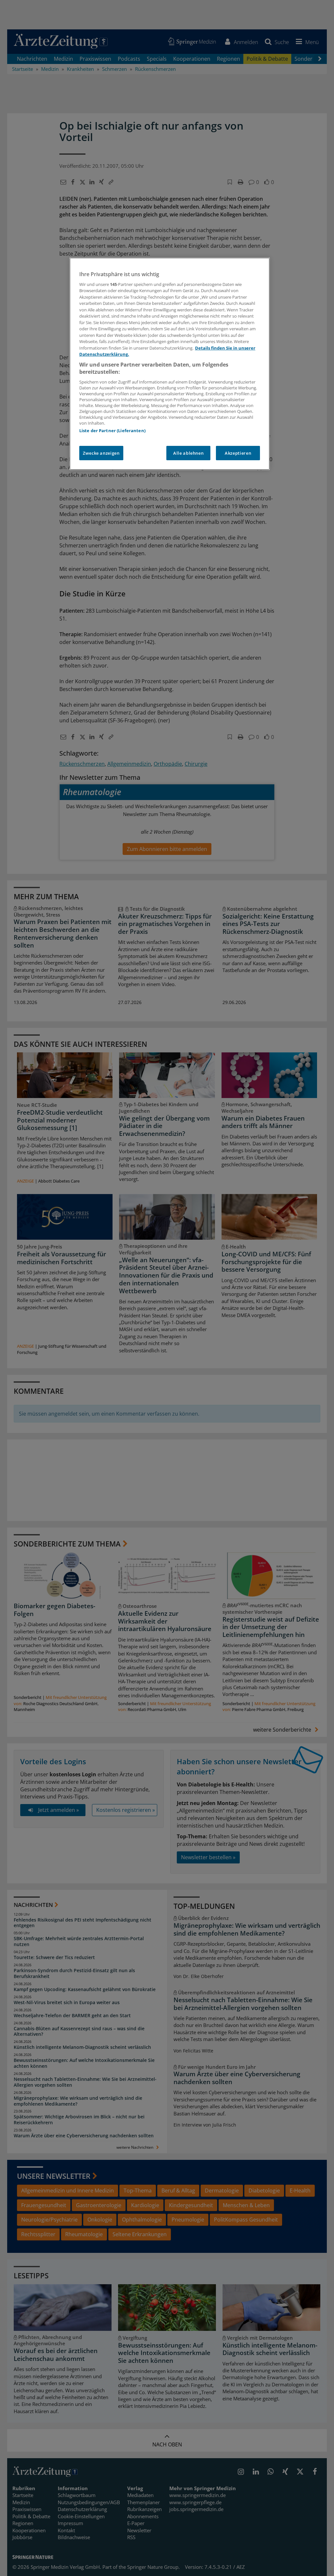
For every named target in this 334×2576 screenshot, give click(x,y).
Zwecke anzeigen (101, 453)
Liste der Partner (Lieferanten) (112, 431)
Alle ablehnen (188, 453)
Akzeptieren (238, 453)
